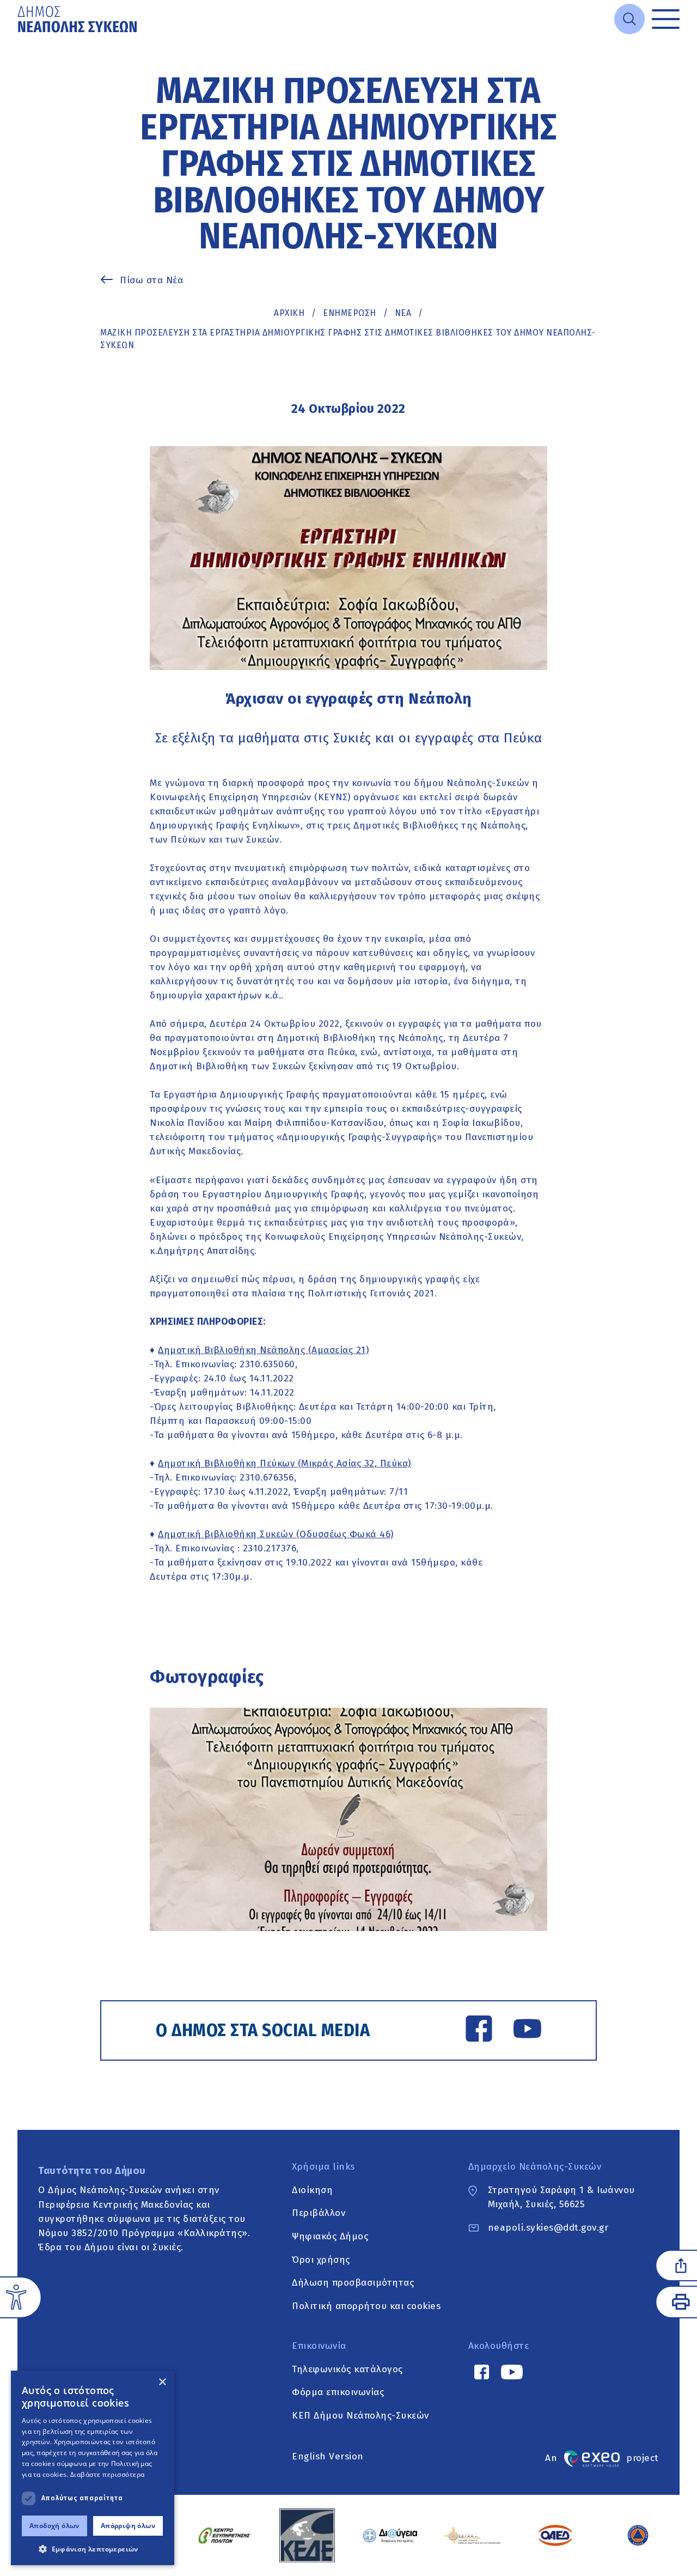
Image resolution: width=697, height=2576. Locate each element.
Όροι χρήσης (321, 2260)
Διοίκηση (312, 2190)
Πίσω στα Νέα (151, 280)
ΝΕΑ (403, 313)
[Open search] (629, 19)
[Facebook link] (479, 2031)
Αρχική (289, 313)
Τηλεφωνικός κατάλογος (347, 2369)
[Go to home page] (78, 19)
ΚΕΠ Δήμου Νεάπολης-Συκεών (360, 2416)
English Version (328, 2456)
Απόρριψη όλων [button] (128, 2526)
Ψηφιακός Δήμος (330, 2236)
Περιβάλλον (319, 2213)
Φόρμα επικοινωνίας (338, 2393)
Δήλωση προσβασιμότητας (353, 2283)
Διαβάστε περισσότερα (108, 2474)
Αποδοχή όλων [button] (54, 2526)
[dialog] (93, 2468)
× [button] (162, 2382)
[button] (93, 2549)
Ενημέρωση (350, 313)
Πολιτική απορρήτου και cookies (366, 2306)
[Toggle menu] (666, 19)
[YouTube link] (527, 2031)
